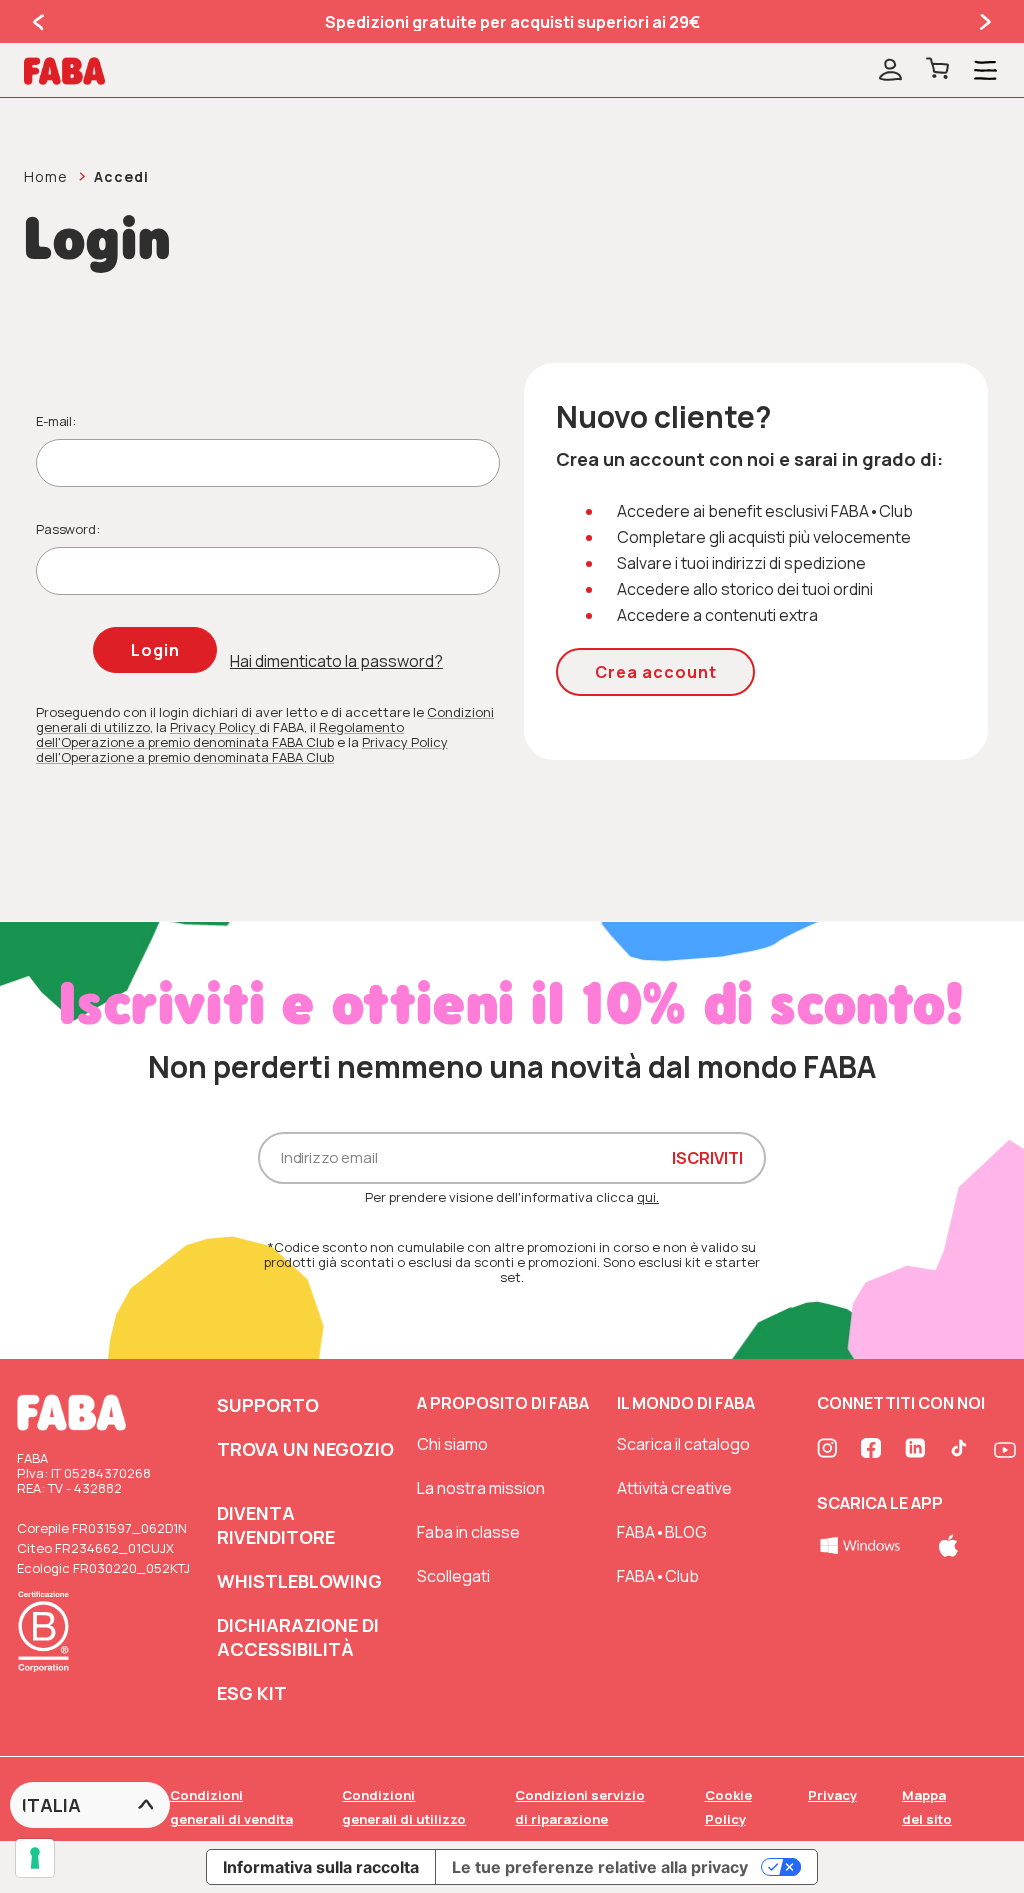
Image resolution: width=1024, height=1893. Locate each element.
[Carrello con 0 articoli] (937, 71)
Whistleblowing (299, 1581)
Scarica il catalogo (683, 1444)
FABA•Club (658, 1576)
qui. (648, 1197)
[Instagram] (829, 1450)
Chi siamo (452, 1444)
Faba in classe (468, 1532)
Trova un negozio (305, 1449)
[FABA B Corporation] (49, 1675)
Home (46, 176)
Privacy (832, 1795)
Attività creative (674, 1488)
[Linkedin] (917, 1450)
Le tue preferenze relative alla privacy (600, 1867)
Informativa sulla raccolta (321, 1867)
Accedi (121, 176)
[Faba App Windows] (861, 1544)
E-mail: (56, 421)
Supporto (268, 1405)
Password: (68, 529)
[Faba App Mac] (949, 1544)
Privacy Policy (214, 727)
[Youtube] (1005, 1450)
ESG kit (252, 1693)
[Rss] (961, 1450)
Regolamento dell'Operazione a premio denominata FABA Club (220, 734)
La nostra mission (481, 1488)
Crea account (656, 672)
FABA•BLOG (662, 1532)
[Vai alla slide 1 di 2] (40, 22)
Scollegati (453, 1576)
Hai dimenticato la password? (336, 661)
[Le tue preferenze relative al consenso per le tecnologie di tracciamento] (35, 1858)
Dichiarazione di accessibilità (298, 1637)
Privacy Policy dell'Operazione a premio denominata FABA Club (242, 749)
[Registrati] (890, 71)
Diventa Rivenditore (276, 1525)
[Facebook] (873, 1450)
